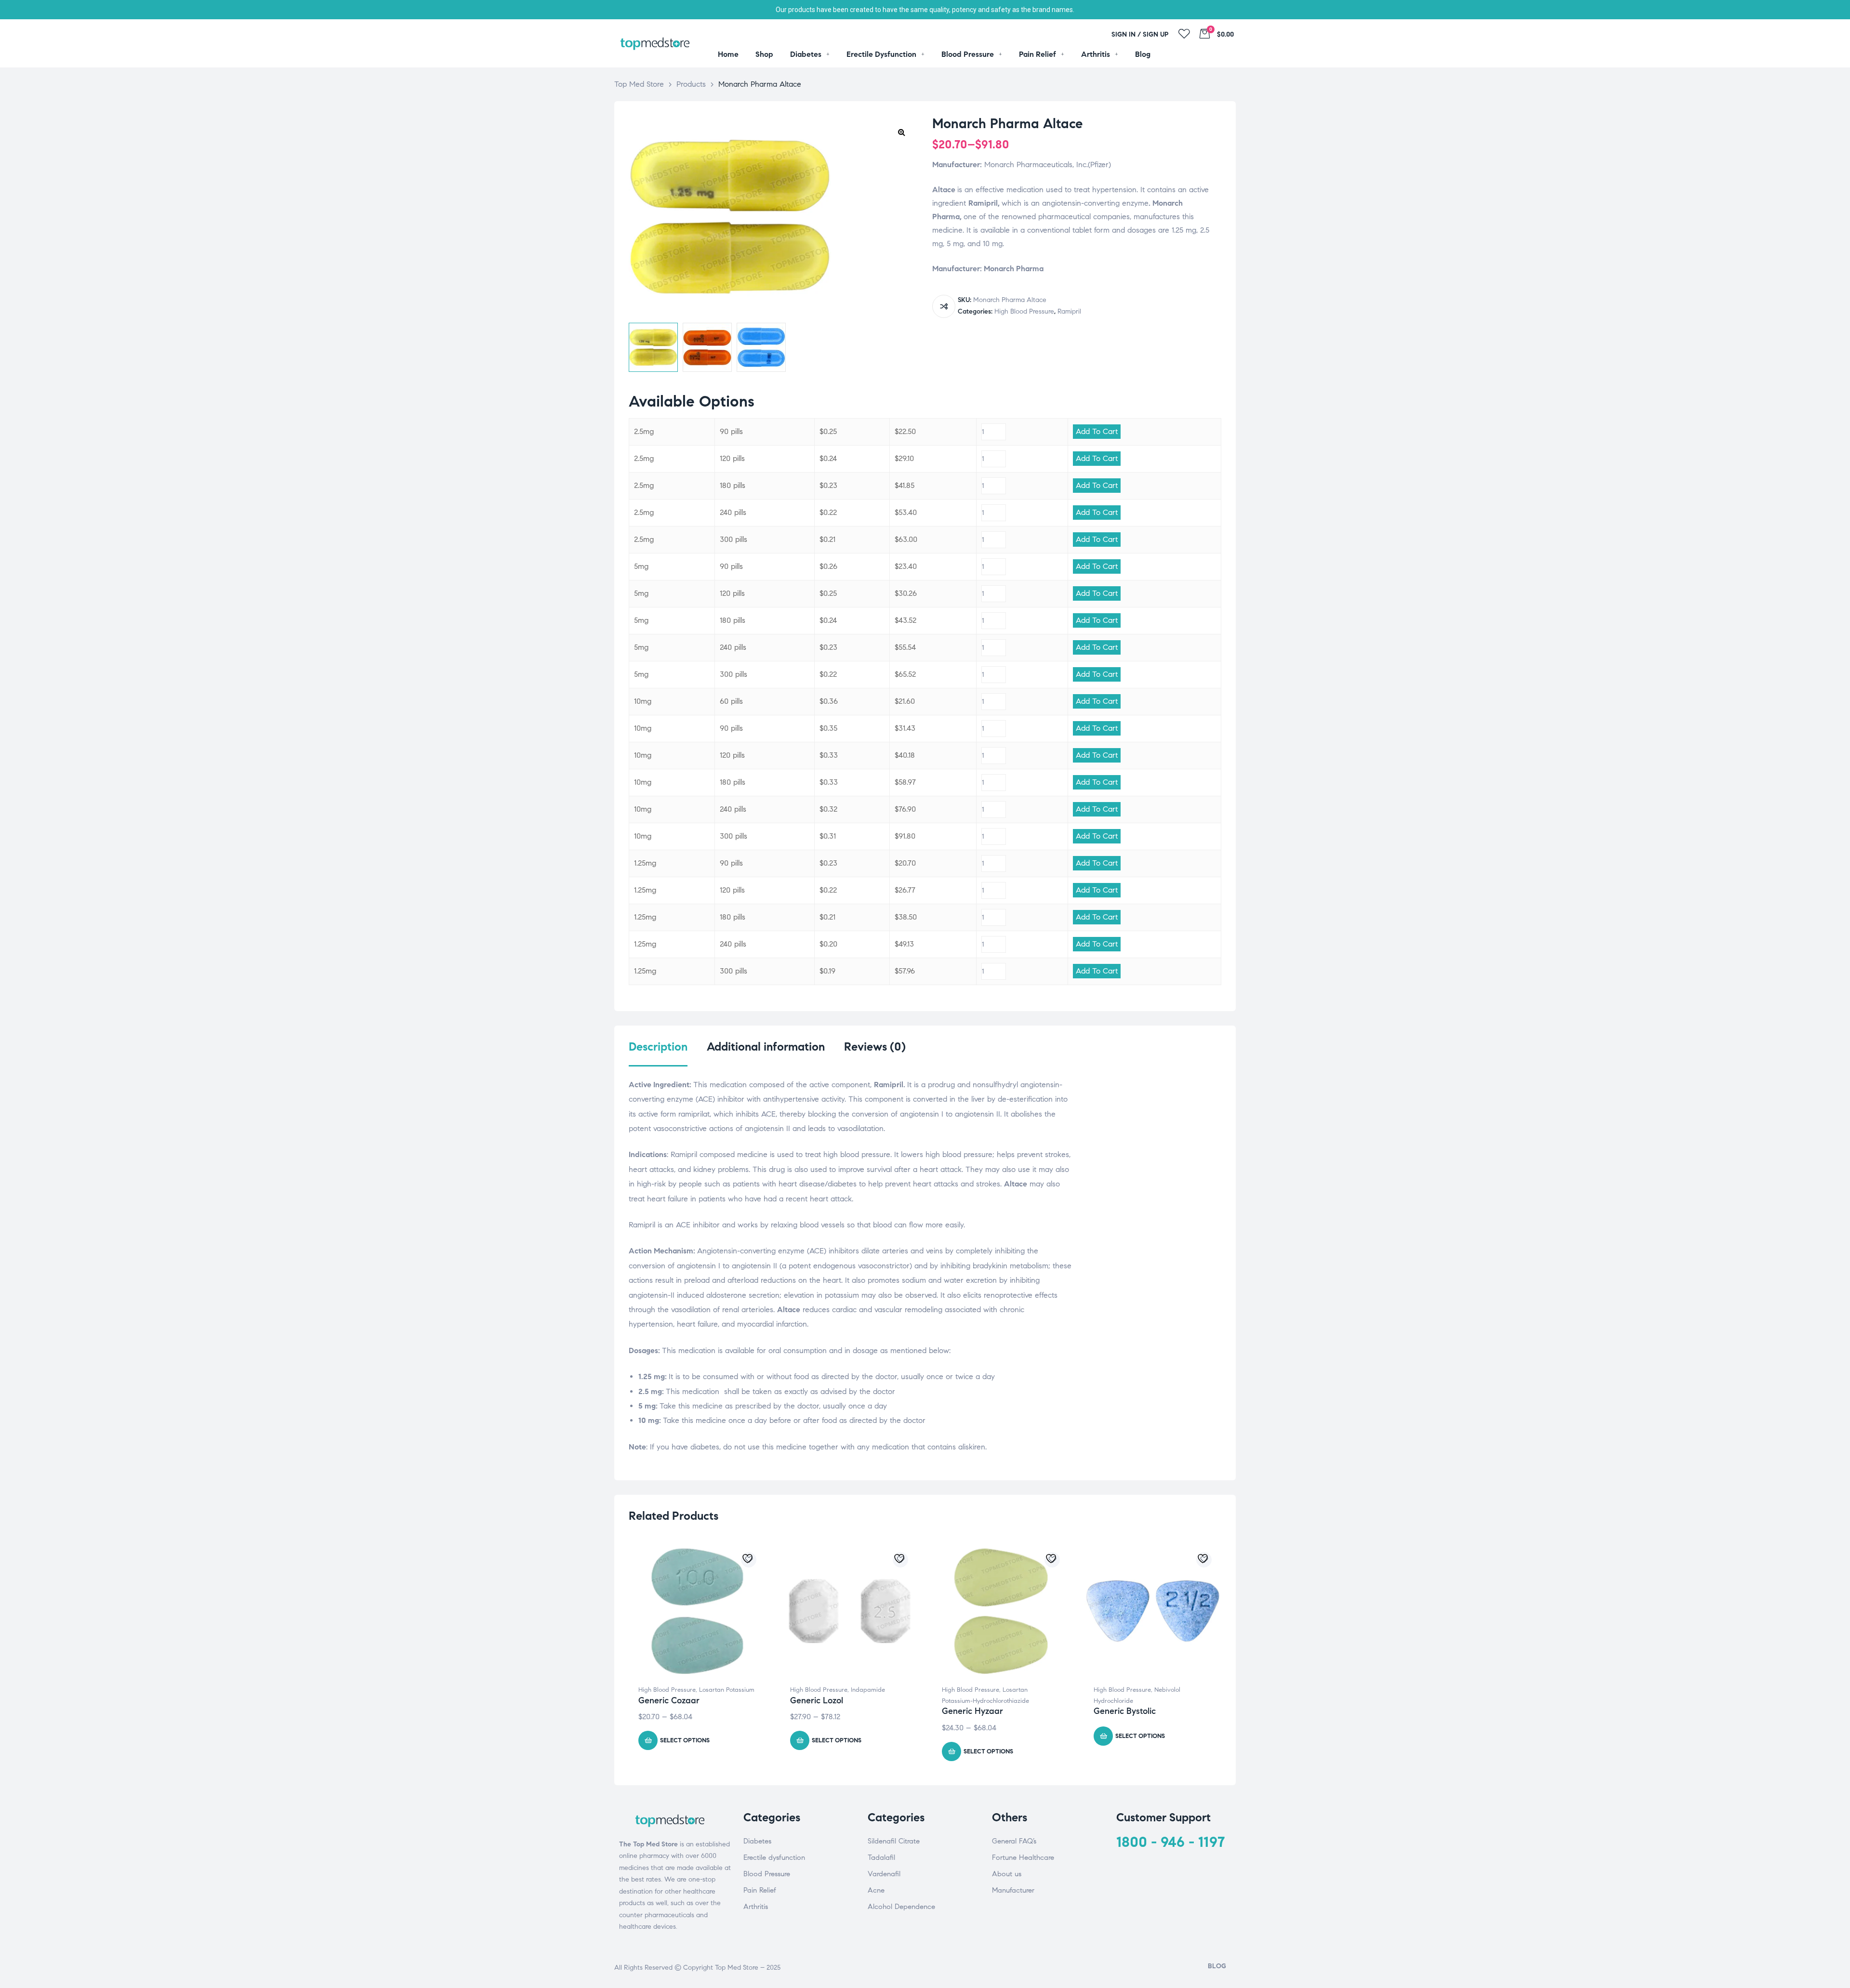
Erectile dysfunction (774, 1857)
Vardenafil (884, 1874)
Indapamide (868, 1690)
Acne (876, 1890)
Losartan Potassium (727, 1690)
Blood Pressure (767, 1874)
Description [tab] (658, 1047)
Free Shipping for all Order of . (925, 10)
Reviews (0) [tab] (875, 1047)
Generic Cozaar (669, 1700)
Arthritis (756, 1907)
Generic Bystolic (1125, 1711)
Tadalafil (881, 1857)
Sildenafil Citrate (894, 1841)
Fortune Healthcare (1023, 1857)
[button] (901, 132)
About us (1007, 1874)
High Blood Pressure (1024, 311)
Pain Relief (760, 1890)
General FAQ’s (1014, 1841)
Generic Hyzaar (972, 1711)
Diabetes (757, 1841)
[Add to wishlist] (749, 1560)
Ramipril (1069, 311)
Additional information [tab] (766, 1047)
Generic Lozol (817, 1700)
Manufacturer (1013, 1890)
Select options (685, 1740)
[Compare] (944, 306)
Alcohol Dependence (901, 1907)
